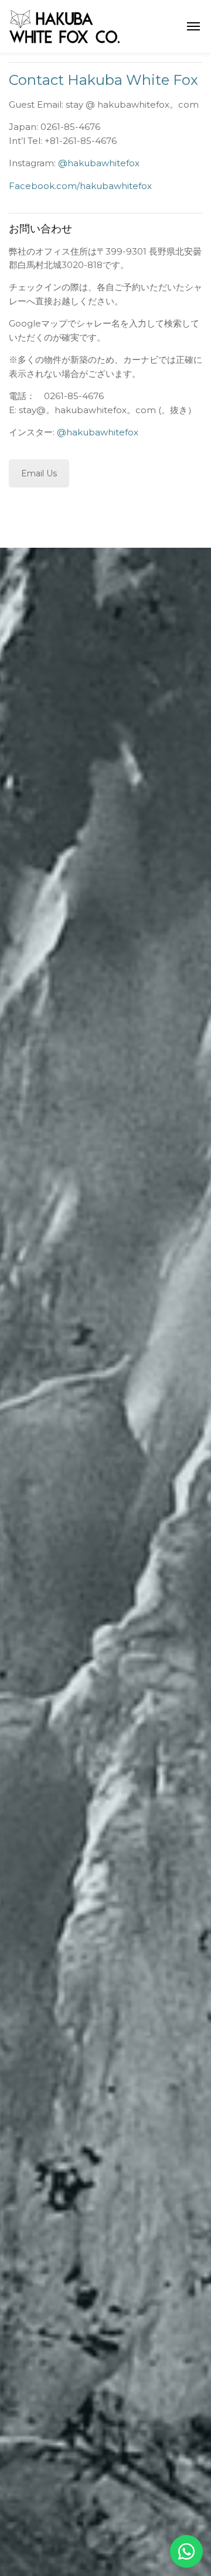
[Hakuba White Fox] (65, 25)
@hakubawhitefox (99, 163)
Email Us (39, 473)
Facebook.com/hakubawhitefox (80, 186)
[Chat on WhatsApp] (186, 2551)
